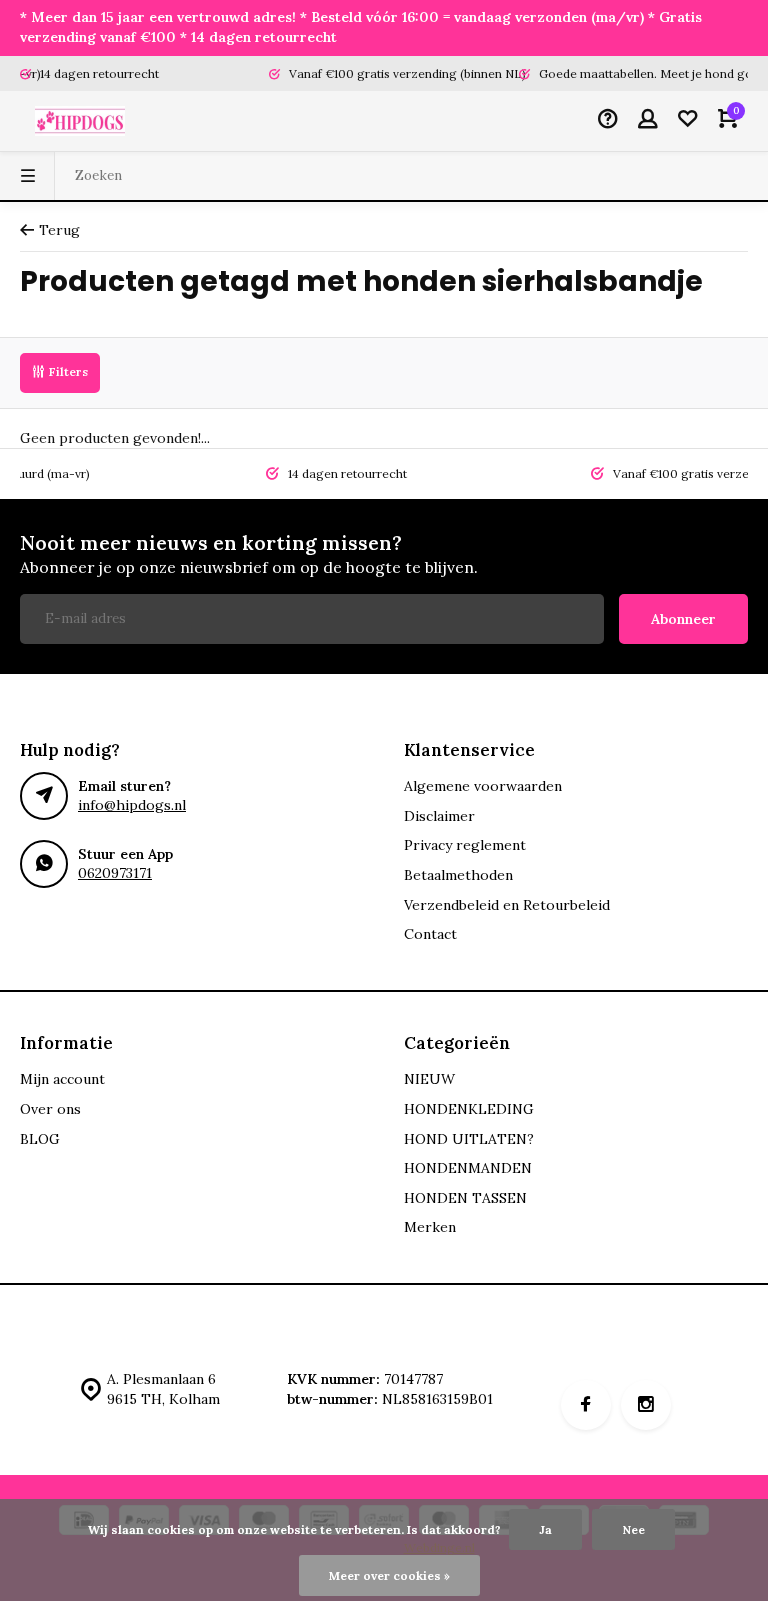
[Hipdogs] (80, 121)
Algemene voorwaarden (483, 786)
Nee (633, 1529)
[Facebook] (586, 1405)
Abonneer (683, 619)
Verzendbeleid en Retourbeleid (507, 905)
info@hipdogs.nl (132, 805)
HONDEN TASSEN (465, 1198)
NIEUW (429, 1079)
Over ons (50, 1109)
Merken (430, 1227)
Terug (59, 230)
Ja (545, 1529)
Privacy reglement (465, 845)
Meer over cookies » (389, 1575)
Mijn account (62, 1079)
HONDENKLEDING (469, 1109)
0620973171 (115, 873)
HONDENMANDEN (468, 1168)
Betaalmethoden (458, 875)
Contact (430, 934)
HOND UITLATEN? (469, 1139)
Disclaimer (439, 816)
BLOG (40, 1139)
